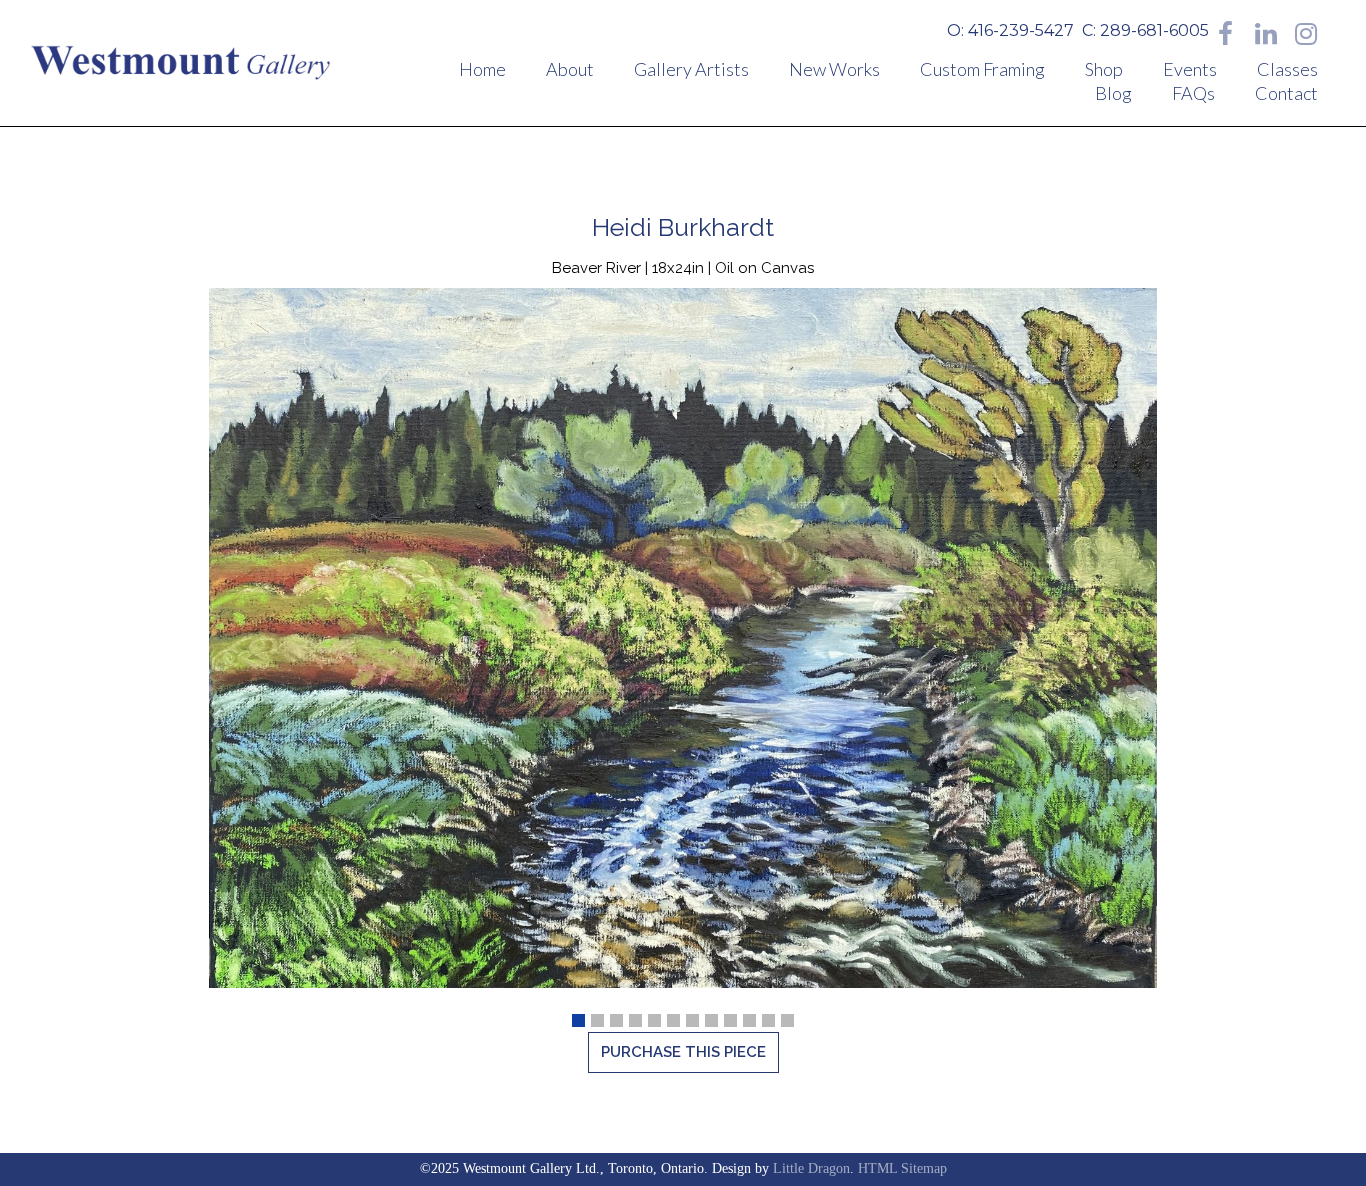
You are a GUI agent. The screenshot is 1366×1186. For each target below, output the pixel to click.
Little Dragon (811, 1168)
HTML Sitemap (902, 1168)
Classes (1287, 69)
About (570, 69)
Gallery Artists (691, 69)
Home (482, 69)
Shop (1104, 69)
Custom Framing (982, 69)
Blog (1113, 93)
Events (1190, 69)
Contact (1286, 93)
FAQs (1193, 93)
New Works (834, 69)
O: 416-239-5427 (1010, 30)
